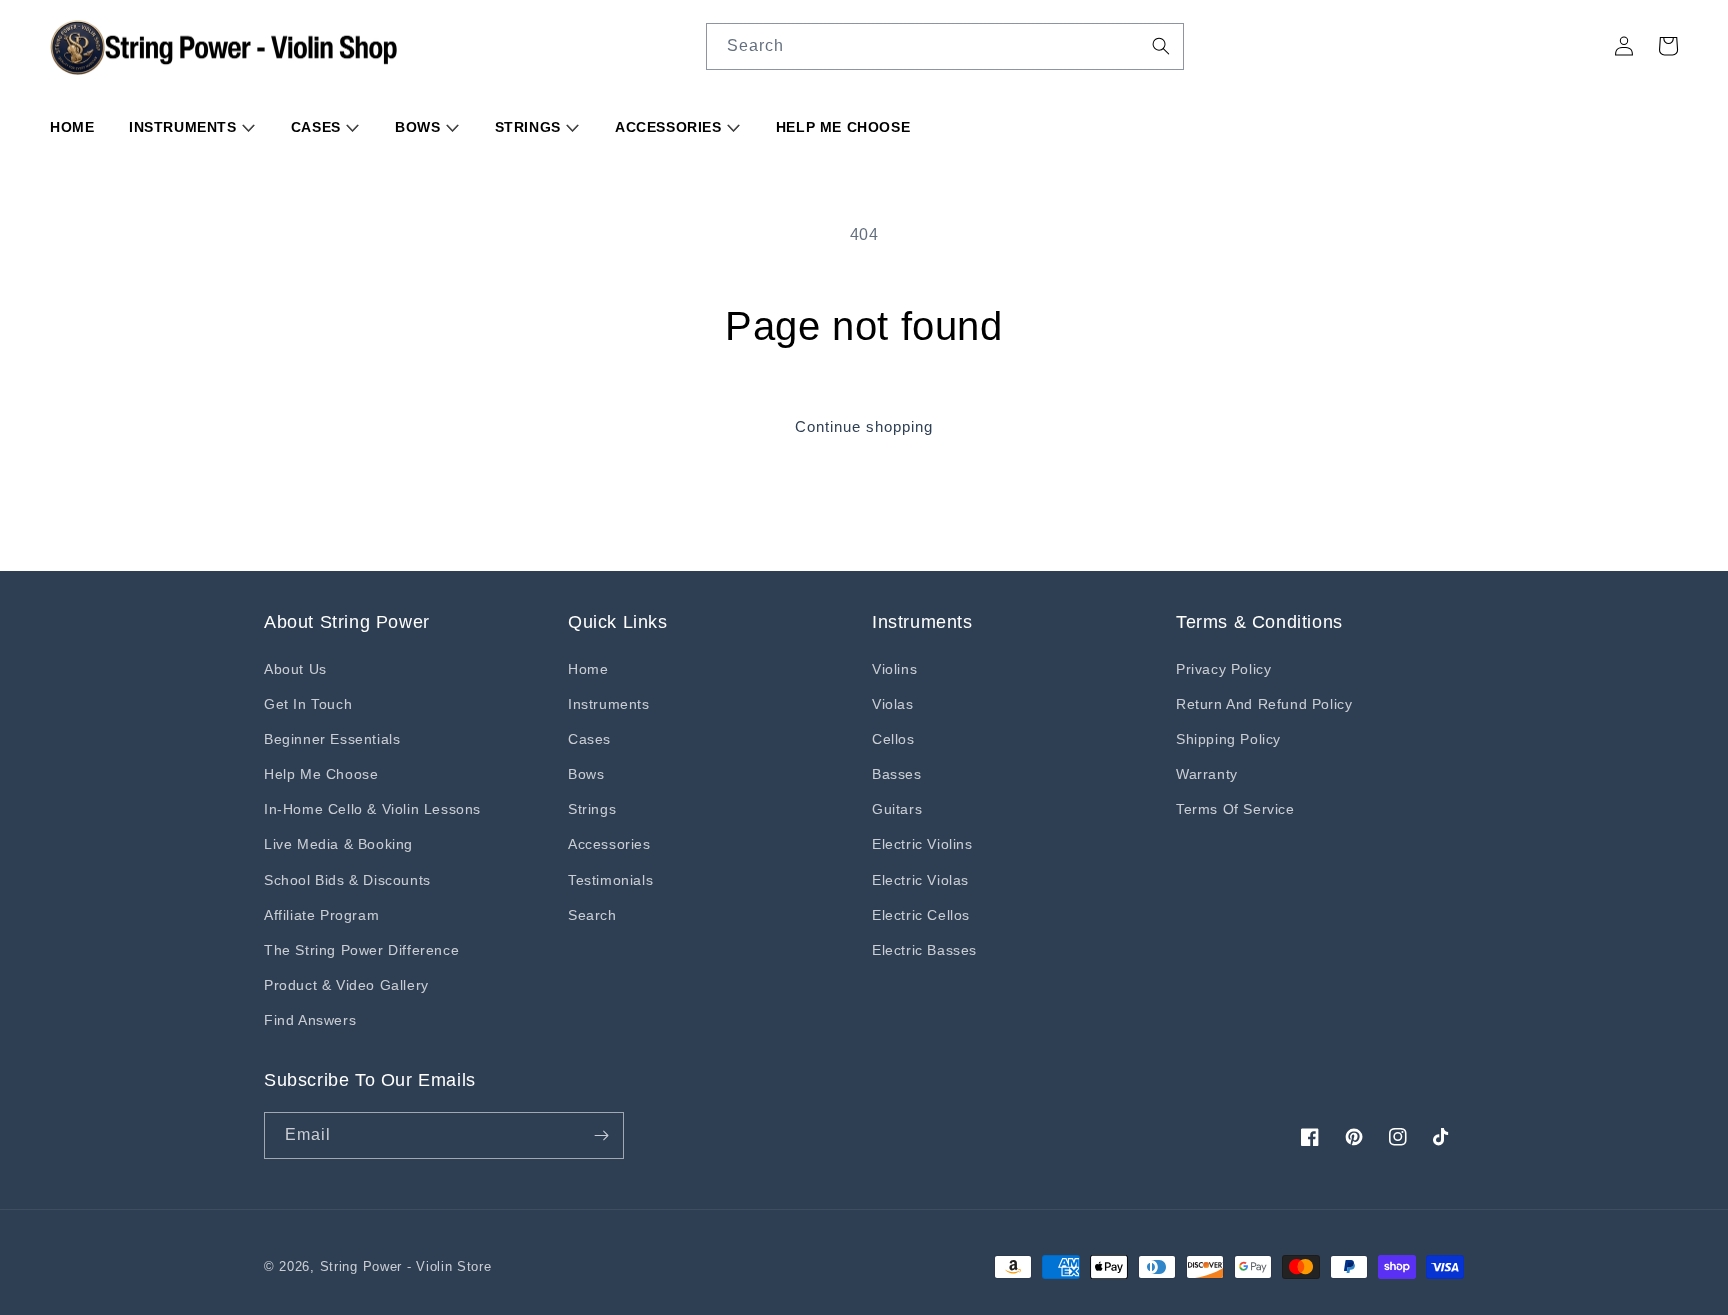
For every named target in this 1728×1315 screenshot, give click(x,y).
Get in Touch (308, 704)
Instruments (185, 127)
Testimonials (610, 880)
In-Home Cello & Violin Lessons (372, 809)
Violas (893, 704)
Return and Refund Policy (1264, 704)
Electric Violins (922, 844)
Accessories (670, 127)
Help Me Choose (843, 127)
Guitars (897, 809)
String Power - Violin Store (406, 1266)
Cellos (893, 739)
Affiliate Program (321, 915)
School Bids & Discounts (347, 880)
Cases (318, 127)
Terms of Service (1235, 809)
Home (72, 127)
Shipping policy (1228, 739)
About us (295, 669)
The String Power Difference (361, 950)
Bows (420, 127)
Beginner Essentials (332, 739)
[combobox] (945, 46)
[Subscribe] (601, 1135)
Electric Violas (920, 880)
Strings (530, 127)
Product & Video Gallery (346, 985)
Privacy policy (1223, 669)
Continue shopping (864, 426)
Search (592, 915)
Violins (894, 669)
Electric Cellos (921, 915)
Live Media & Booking (338, 844)
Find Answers (310, 1020)
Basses (897, 774)
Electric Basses (924, 950)
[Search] (1161, 46)
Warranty (1207, 774)
